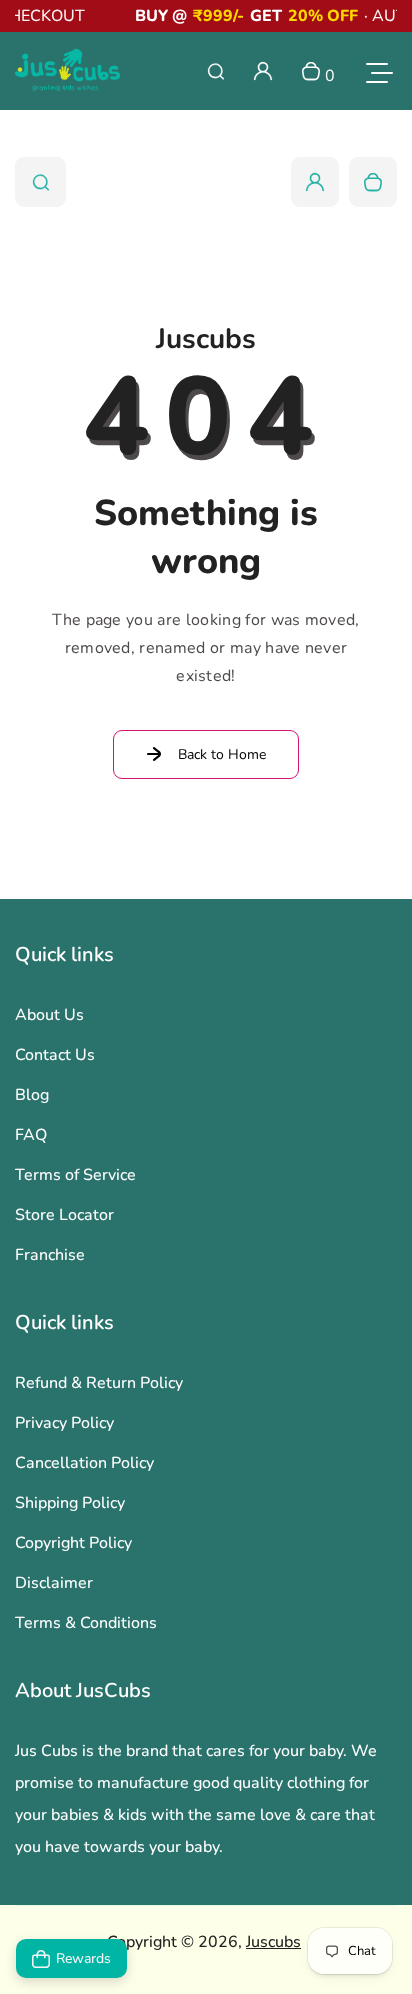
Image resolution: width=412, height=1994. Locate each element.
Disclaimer (54, 1583)
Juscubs (273, 1942)
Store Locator (64, 1215)
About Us (49, 1015)
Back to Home (222, 754)
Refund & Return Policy (99, 1383)
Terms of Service (75, 1175)
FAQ (31, 1135)
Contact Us (55, 1055)
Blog (32, 1095)
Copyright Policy (73, 1543)
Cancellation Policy (84, 1463)
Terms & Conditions (86, 1623)
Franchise (50, 1255)
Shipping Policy (70, 1503)
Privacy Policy (64, 1423)
